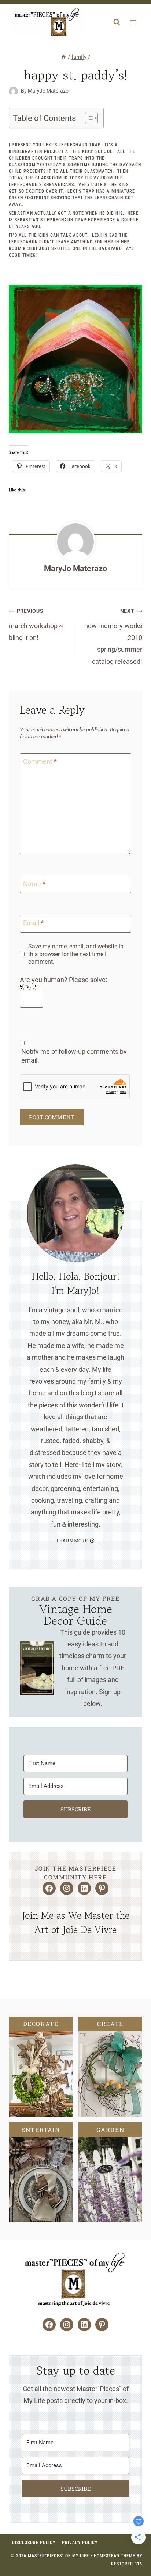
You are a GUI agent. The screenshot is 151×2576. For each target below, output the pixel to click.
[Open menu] (133, 22)
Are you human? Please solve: (63, 980)
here (133, 213)
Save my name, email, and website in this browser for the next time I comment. (76, 954)
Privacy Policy (80, 2543)
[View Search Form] (117, 22)
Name (34, 884)
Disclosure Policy (34, 2543)
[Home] (64, 57)
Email (33, 923)
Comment (40, 761)
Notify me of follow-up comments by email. (74, 1056)
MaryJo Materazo (75, 568)
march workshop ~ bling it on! (36, 625)
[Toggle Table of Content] (88, 118)
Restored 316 (127, 2564)
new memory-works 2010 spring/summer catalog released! (113, 637)
